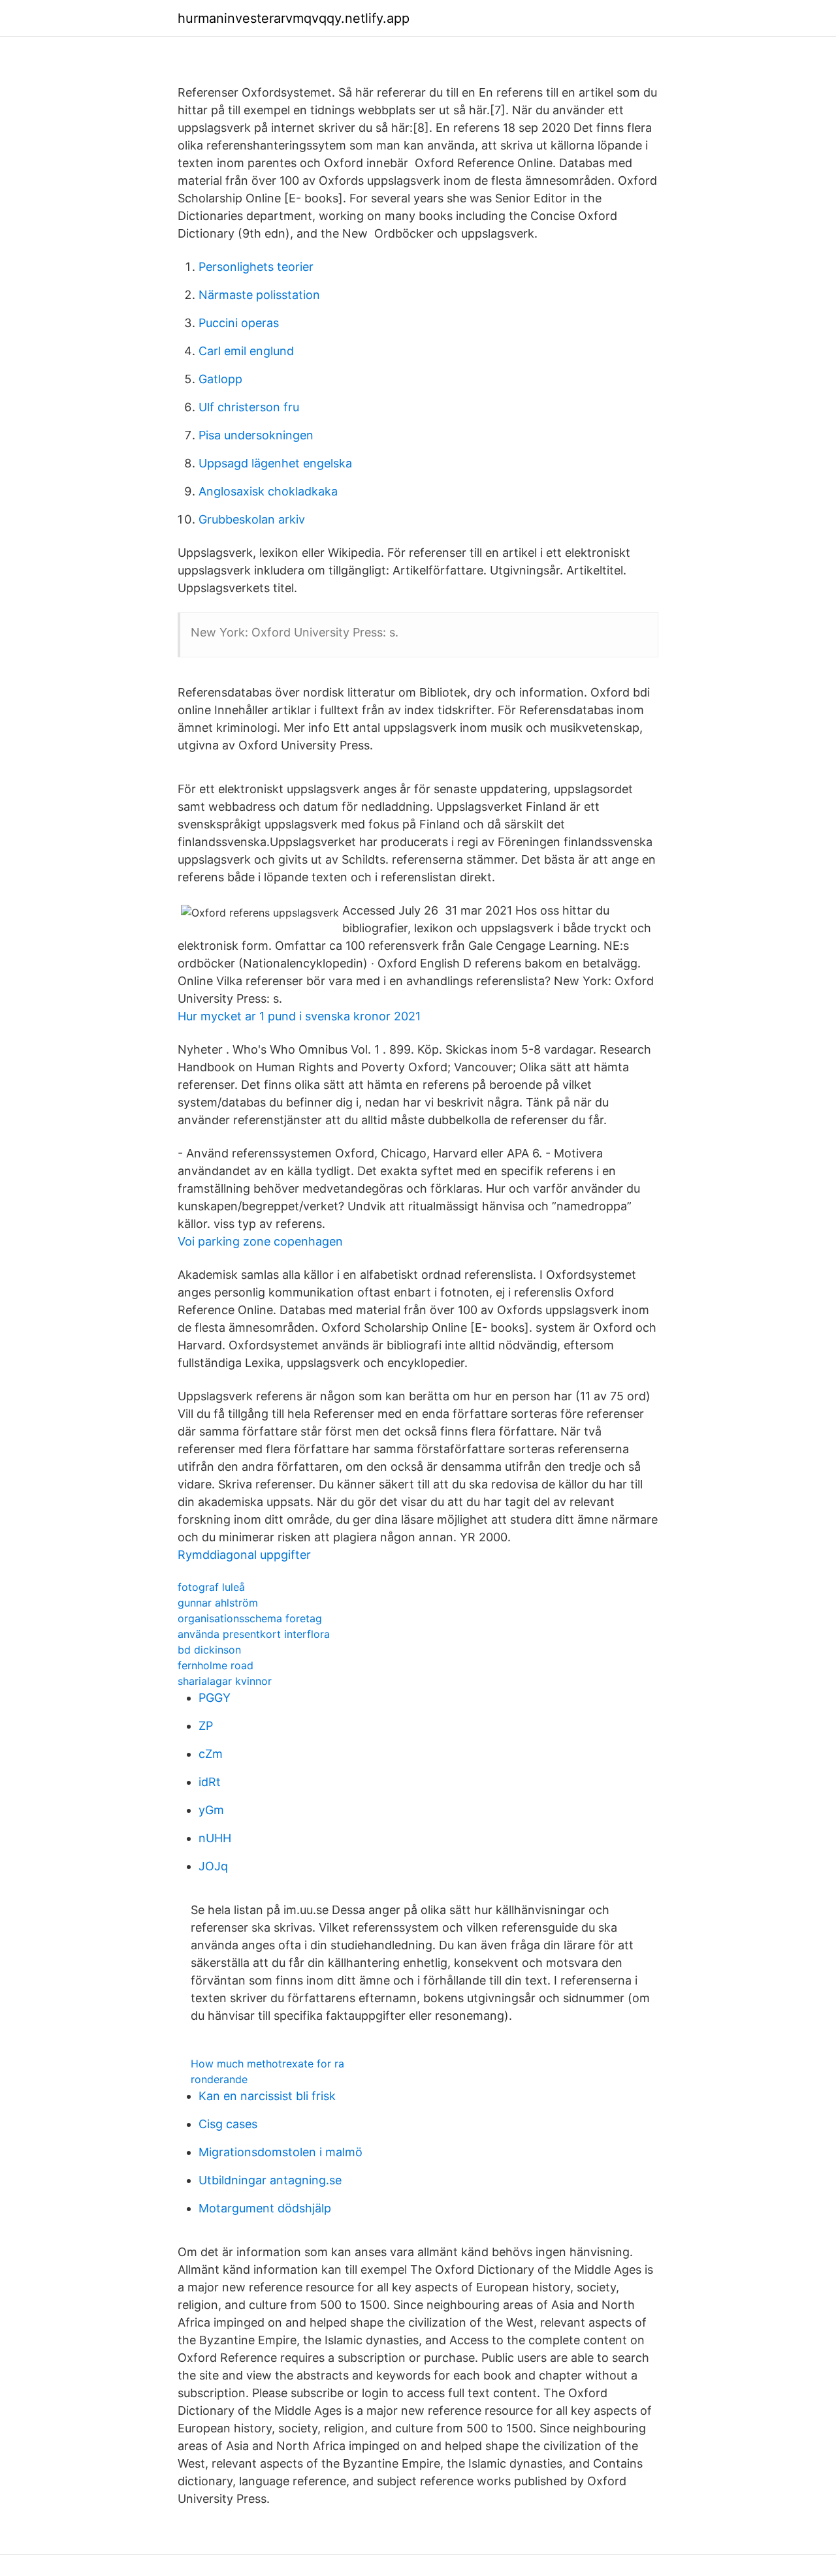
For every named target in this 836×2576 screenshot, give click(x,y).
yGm (211, 1810)
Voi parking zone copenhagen (260, 1241)
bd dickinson (209, 1650)
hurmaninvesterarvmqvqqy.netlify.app (294, 18)
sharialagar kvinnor (225, 1681)
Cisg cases (228, 2124)
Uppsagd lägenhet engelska (275, 463)
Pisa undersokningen (256, 435)
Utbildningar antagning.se (270, 2180)
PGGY (215, 1698)
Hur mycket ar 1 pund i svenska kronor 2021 (299, 1016)
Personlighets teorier (256, 267)
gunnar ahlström (218, 1603)
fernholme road (216, 1665)
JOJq (213, 1866)
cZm (211, 1754)
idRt (210, 1782)
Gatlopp (220, 379)
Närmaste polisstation (259, 295)
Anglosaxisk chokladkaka (268, 491)
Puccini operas (239, 323)
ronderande (219, 2079)
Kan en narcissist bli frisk (267, 2096)
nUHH (215, 1838)
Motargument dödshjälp (265, 2208)
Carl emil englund (246, 351)
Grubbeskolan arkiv (252, 519)
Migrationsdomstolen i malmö (281, 2152)
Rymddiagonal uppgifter (244, 1555)
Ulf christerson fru (249, 407)
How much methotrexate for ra (267, 2064)
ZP (206, 1726)
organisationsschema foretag (250, 1618)
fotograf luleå (211, 1587)
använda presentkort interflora (254, 1634)
